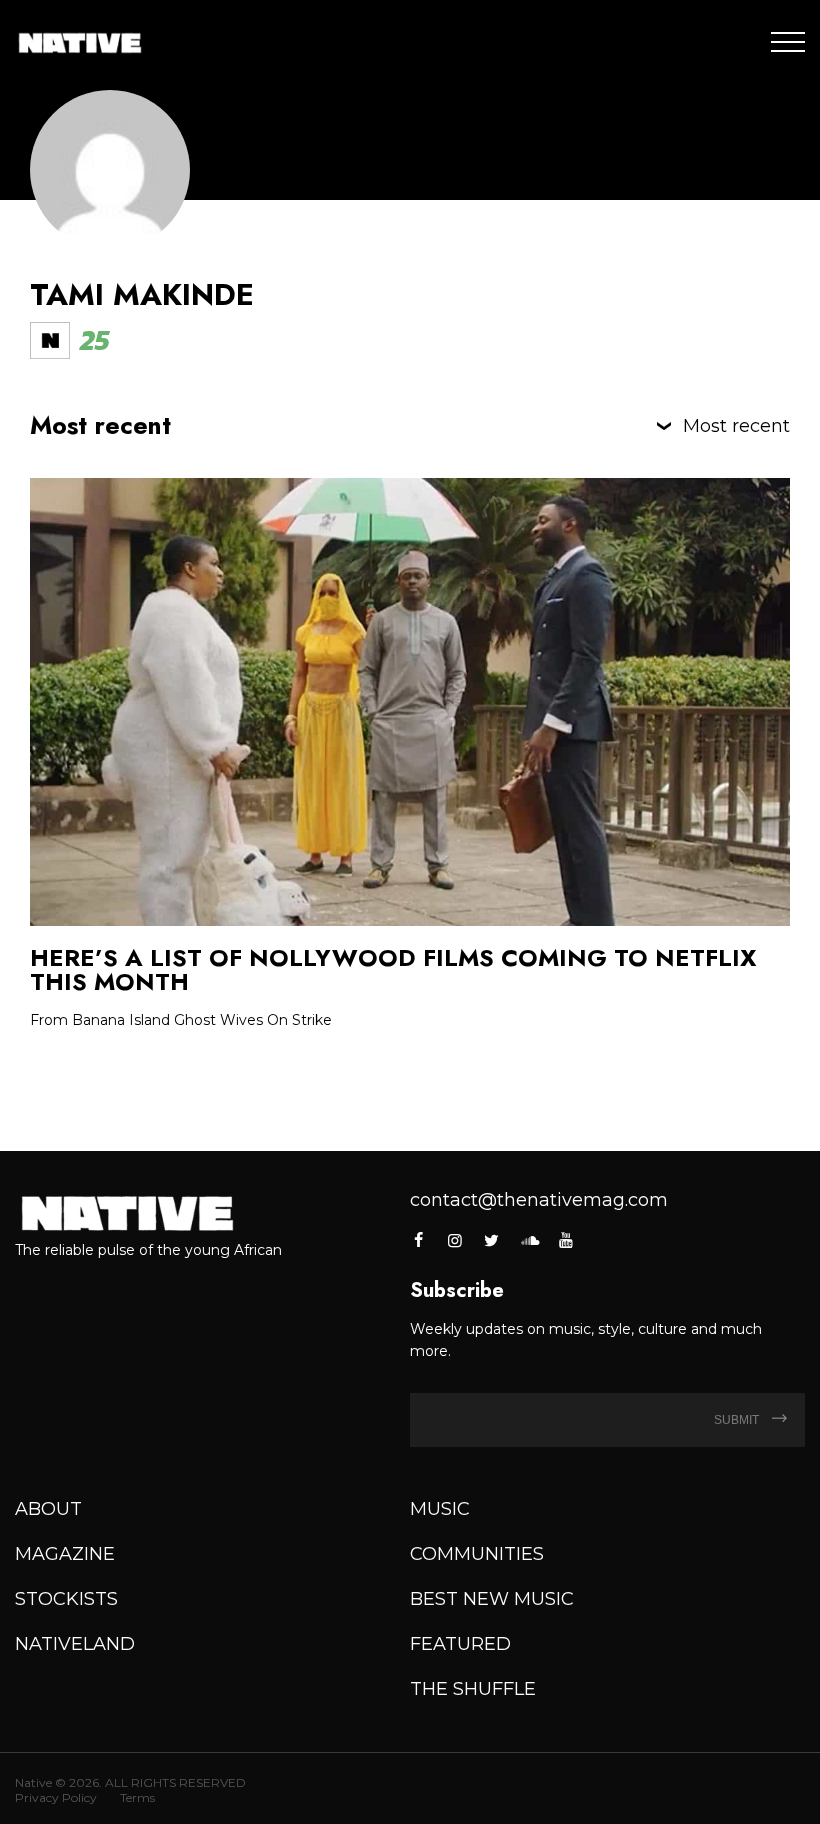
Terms (137, 1797)
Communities (477, 1554)
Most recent (736, 426)
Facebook (419, 1240)
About (48, 1509)
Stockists (66, 1599)
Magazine (65, 1554)
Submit (738, 1420)
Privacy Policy (56, 1797)
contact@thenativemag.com (539, 1200)
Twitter (492, 1240)
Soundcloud (529, 1240)
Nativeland (75, 1644)
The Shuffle (473, 1689)
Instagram (455, 1240)
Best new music (492, 1599)
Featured (460, 1644)
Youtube (566, 1240)
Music (440, 1509)
